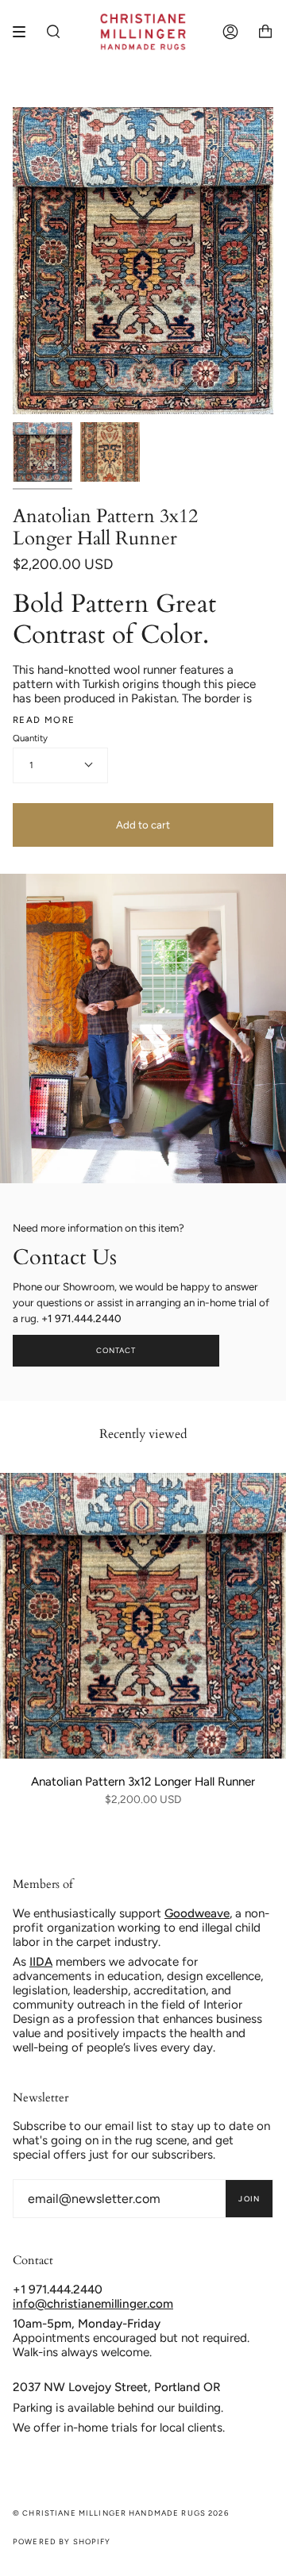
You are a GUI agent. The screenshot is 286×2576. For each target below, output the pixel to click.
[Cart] (265, 32)
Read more (44, 720)
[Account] (230, 32)
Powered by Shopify (62, 2541)
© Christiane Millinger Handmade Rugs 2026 (121, 2513)
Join (249, 2199)
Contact (116, 1350)
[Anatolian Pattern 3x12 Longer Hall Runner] (143, 1616)
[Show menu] (25, 32)
